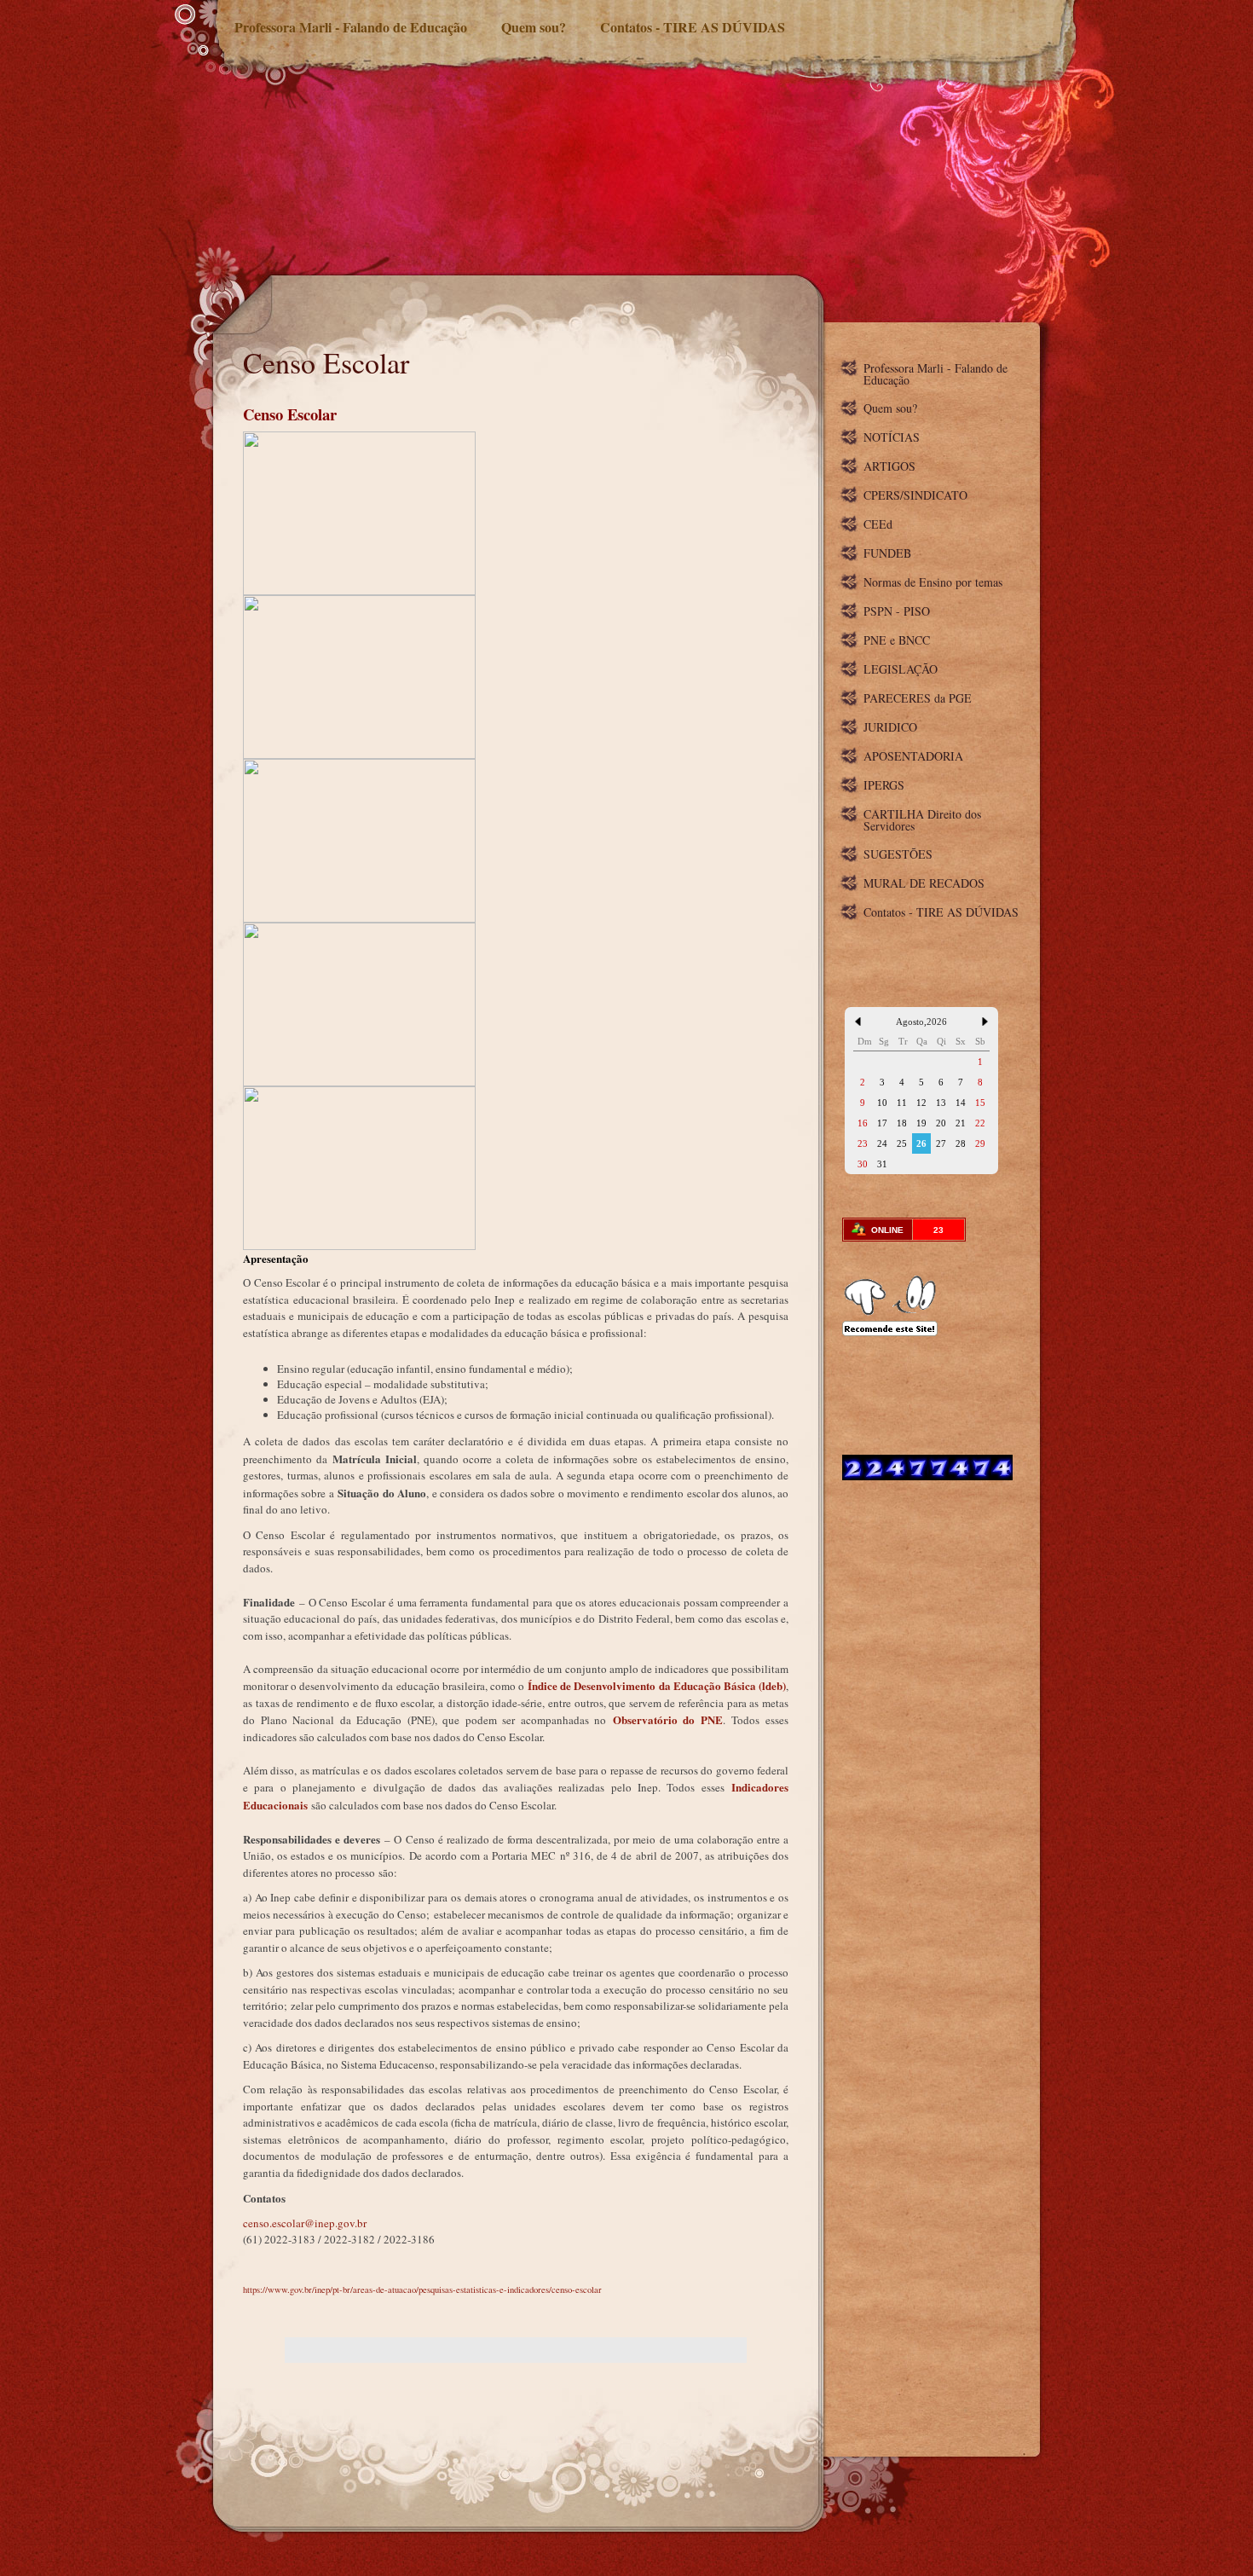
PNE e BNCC (897, 640)
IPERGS (884, 785)
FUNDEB (887, 553)
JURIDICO (890, 727)
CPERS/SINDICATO (915, 495)
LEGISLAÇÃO (901, 669)
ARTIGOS (889, 466)
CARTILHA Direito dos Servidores (922, 820)
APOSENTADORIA (913, 756)
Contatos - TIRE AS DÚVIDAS (693, 27)
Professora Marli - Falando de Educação (351, 27)
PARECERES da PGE (918, 698)
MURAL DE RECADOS (924, 883)
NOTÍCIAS (892, 437)
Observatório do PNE (668, 1719)
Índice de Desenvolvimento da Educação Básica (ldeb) (657, 1685)
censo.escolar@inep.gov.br (305, 2223)
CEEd (878, 524)
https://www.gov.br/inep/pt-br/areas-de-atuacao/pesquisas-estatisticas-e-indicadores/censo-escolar (422, 2289)
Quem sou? (534, 27)
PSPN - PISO (897, 611)
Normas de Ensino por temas (933, 582)
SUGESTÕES (898, 854)
